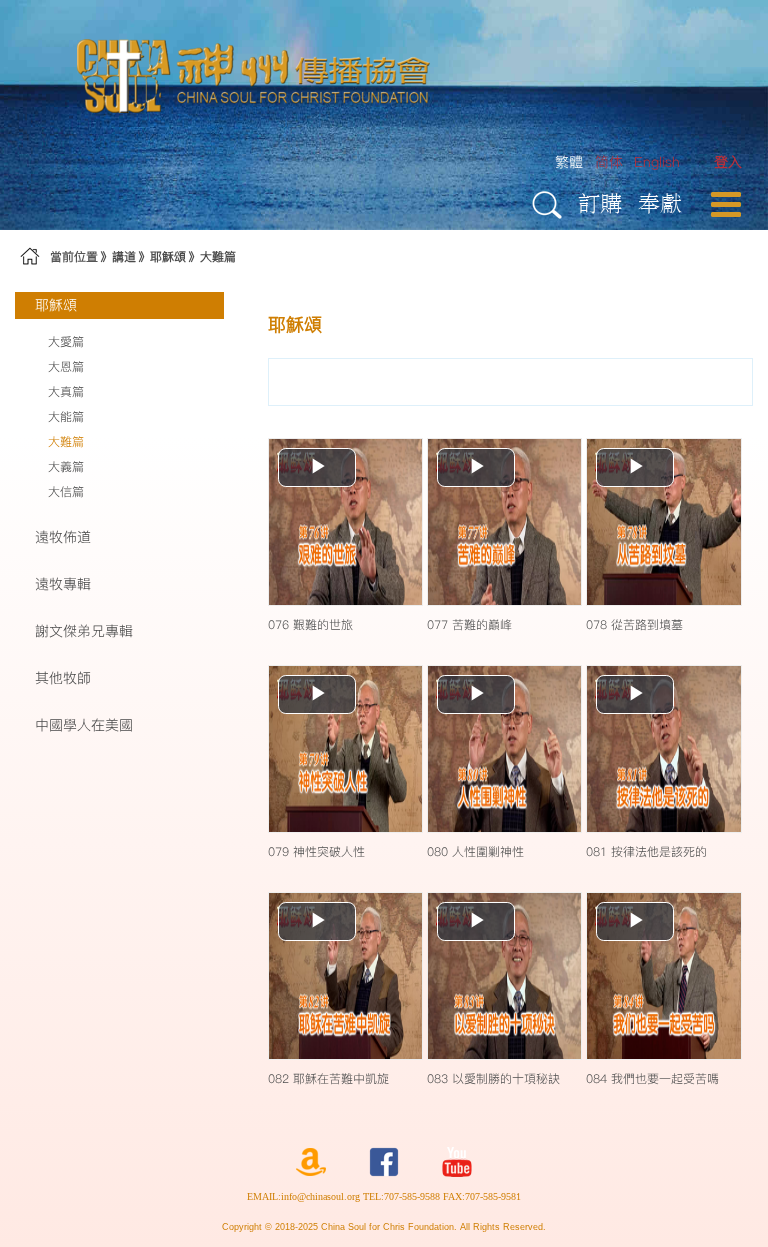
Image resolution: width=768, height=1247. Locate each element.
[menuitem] (728, 162)
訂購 (600, 202)
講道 (124, 256)
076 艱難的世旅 (310, 624)
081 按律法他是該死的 (646, 851)
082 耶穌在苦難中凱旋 (328, 1078)
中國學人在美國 (84, 725)
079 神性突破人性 (316, 851)
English (657, 162)
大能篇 (66, 416)
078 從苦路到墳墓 (634, 624)
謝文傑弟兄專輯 (84, 631)
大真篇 (66, 391)
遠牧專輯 (63, 584)
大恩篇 (66, 366)
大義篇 (66, 466)
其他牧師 (63, 678)
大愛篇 (66, 341)
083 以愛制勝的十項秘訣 (493, 1078)
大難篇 (218, 256)
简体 (609, 162)
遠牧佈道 (63, 537)
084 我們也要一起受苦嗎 (652, 1078)
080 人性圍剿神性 (475, 851)
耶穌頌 (168, 256)
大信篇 (66, 491)
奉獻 (660, 202)
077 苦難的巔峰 (469, 624)
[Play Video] (345, 521)
